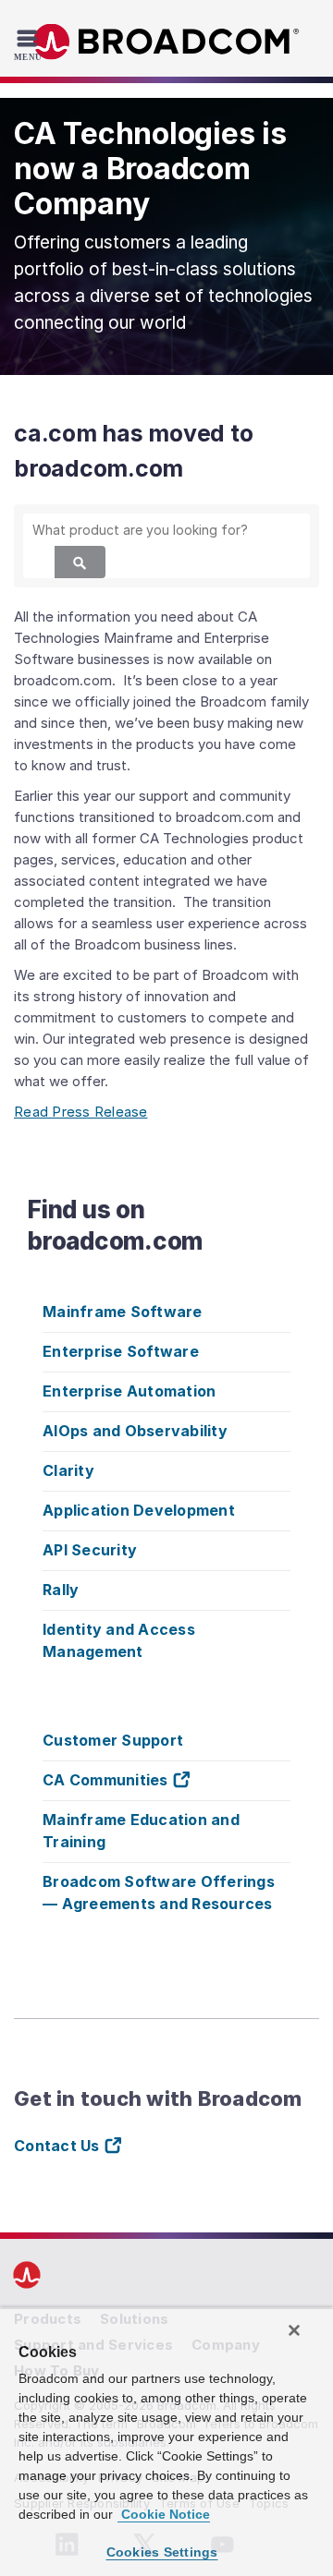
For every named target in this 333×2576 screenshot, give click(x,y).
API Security (90, 1550)
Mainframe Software (123, 1312)
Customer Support (113, 1740)
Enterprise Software (121, 1351)
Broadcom (166, 42)
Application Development (139, 1510)
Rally (61, 1590)
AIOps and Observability (135, 1431)
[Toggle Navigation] (30, 44)
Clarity (68, 1470)
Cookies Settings (162, 2552)
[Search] (80, 562)
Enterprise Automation (129, 1391)
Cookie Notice (164, 2514)
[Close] (294, 2330)
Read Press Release (81, 1112)
